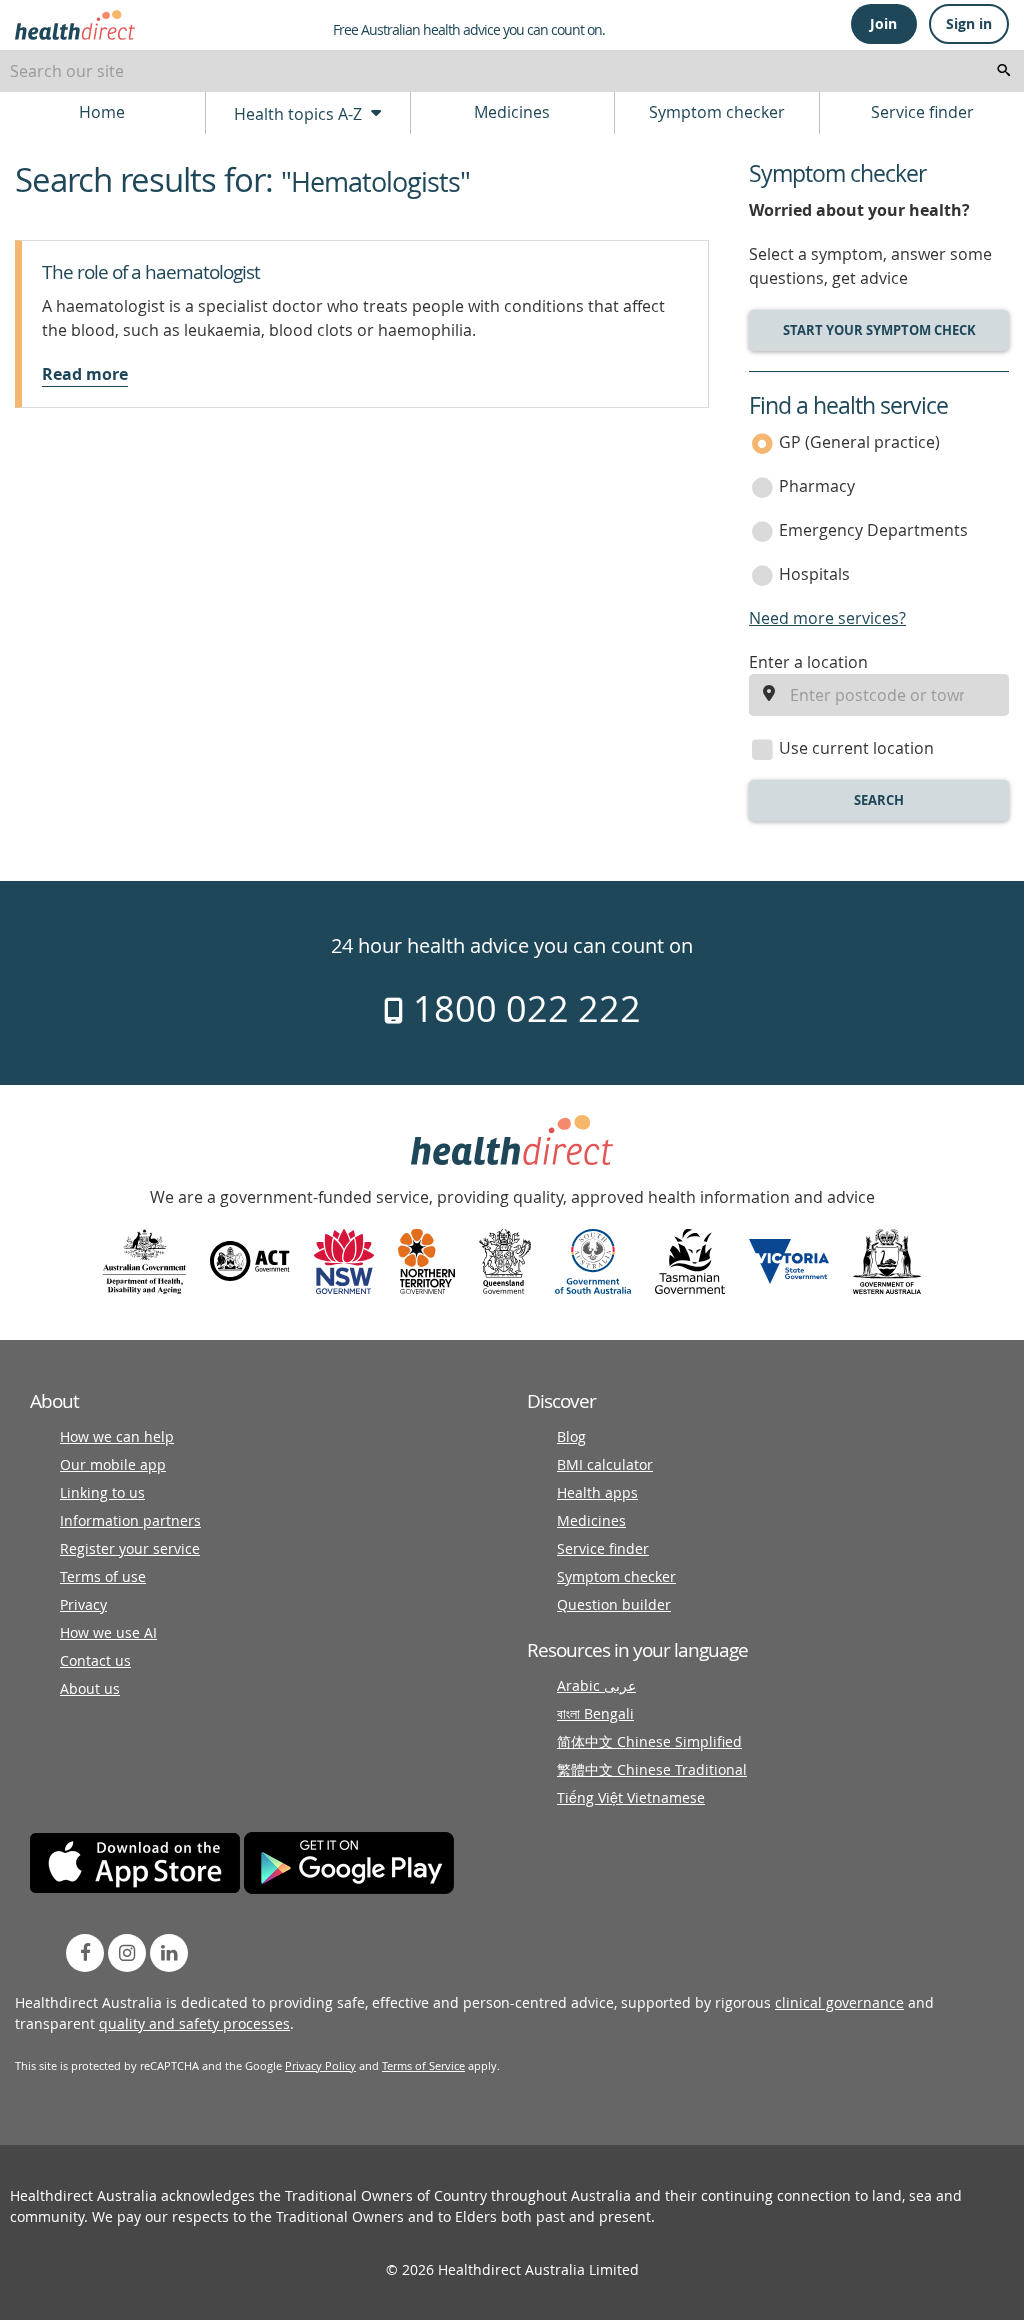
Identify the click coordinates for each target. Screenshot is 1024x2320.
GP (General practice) (859, 442)
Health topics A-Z (300, 114)
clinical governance (839, 2002)
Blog (571, 1436)
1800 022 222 (522, 1008)
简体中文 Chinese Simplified (649, 1741)
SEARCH (879, 800)
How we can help (117, 1436)
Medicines (512, 112)
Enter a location (808, 662)
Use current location (856, 748)
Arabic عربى (596, 1685)
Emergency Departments (873, 530)
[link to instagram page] (127, 1953)
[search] (1004, 71)
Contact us (95, 1660)
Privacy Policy (320, 2065)
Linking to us (102, 1492)
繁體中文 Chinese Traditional (652, 1769)
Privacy (83, 1604)
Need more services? (827, 618)
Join (883, 23)
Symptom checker (717, 112)
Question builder (614, 1604)
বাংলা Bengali (595, 1713)
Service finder (922, 112)
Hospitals (814, 574)
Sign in (969, 23)
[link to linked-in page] (169, 1953)
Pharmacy (817, 486)
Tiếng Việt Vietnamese (631, 1797)
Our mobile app (113, 1464)
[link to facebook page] (85, 1953)
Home (102, 112)
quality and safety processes (194, 2023)
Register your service (130, 1548)
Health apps (597, 1492)
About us (90, 1688)
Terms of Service (423, 2065)
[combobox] (512, 71)
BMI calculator (605, 1464)
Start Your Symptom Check (879, 330)
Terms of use (103, 1576)
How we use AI (108, 1632)
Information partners (130, 1520)
